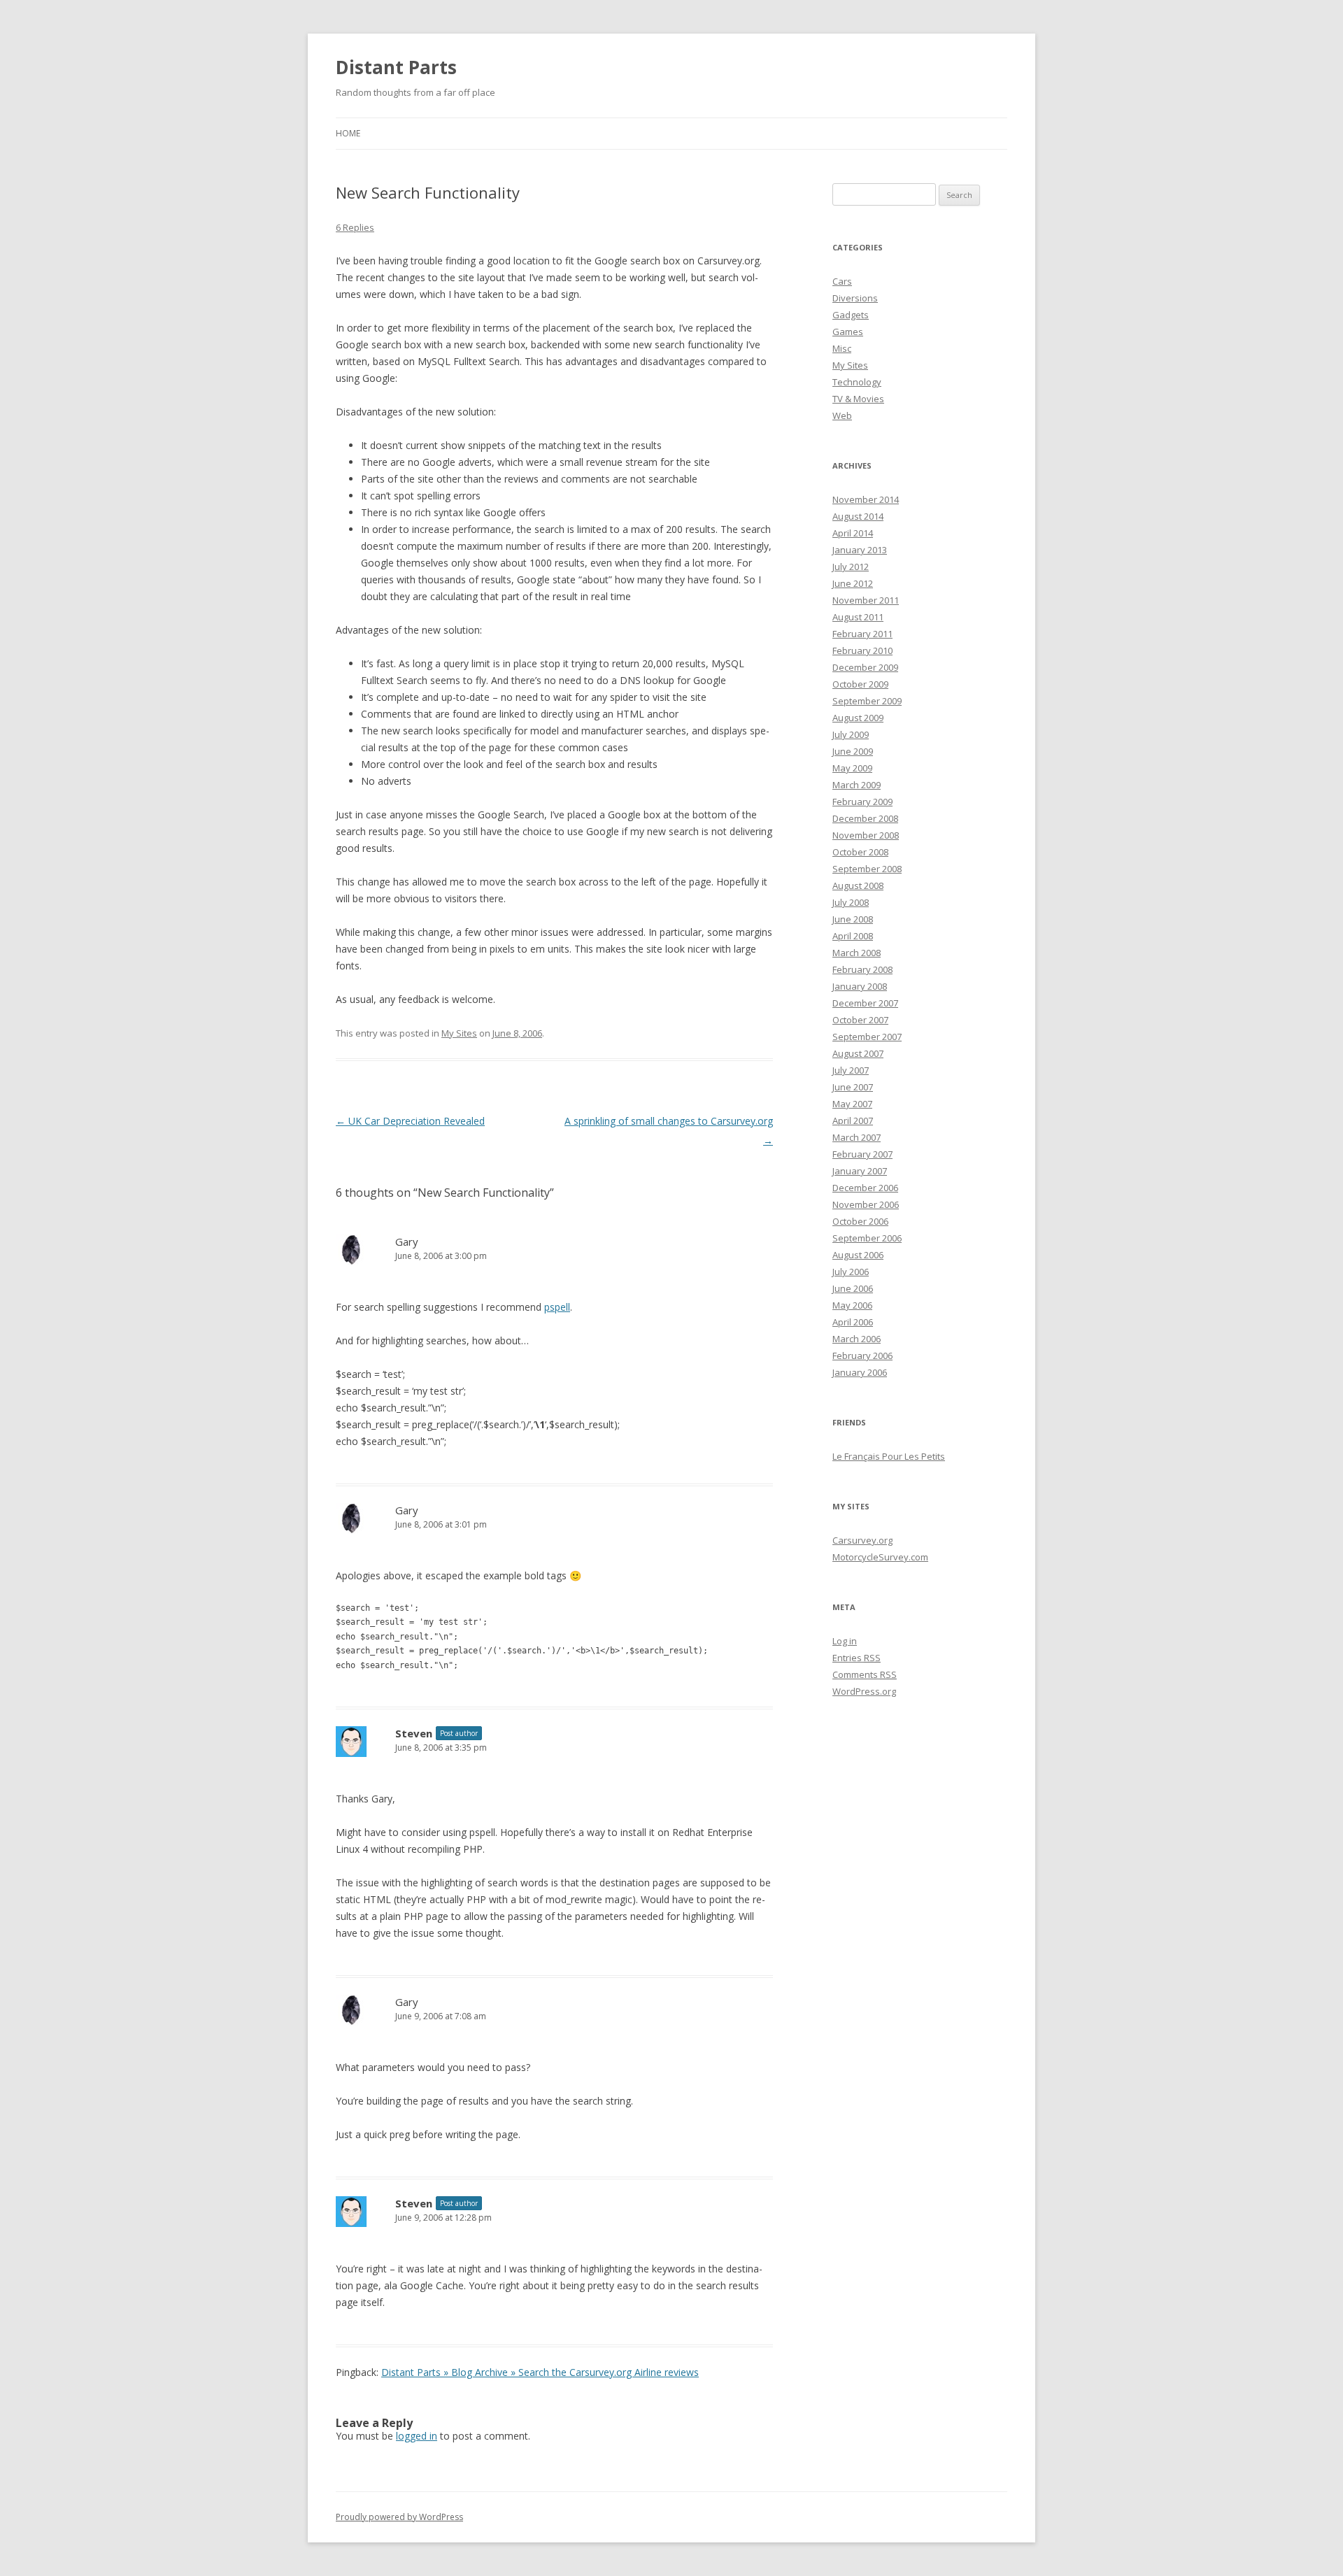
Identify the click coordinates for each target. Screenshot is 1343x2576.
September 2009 (867, 701)
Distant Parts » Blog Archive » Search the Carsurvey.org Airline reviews (540, 2372)
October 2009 (860, 684)
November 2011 (866, 600)
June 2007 (853, 1087)
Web (842, 415)
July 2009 (851, 734)
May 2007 (852, 1104)
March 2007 (857, 1137)
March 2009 (857, 785)
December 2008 (865, 818)
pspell (557, 1307)
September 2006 (867, 1238)
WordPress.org (864, 1691)
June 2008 (853, 919)
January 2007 (860, 1171)
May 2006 (852, 1305)
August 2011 (858, 617)
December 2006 (865, 1188)
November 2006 (866, 1204)
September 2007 (867, 1037)
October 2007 (860, 1020)
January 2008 (860, 986)
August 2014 (858, 516)
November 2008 (866, 835)
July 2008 (851, 902)
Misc (842, 348)
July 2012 (851, 567)
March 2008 (857, 953)
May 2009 (852, 768)
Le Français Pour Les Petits (889, 1456)
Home (348, 133)
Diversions (855, 298)
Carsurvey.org (862, 1540)
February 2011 (862, 634)
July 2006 (851, 1272)
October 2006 (860, 1221)
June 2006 (853, 1288)
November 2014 (866, 499)
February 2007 (862, 1154)
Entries (857, 1658)
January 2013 (860, 550)
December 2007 (865, 1003)
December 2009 (865, 667)
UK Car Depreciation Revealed (410, 1121)
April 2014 (853, 533)
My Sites (459, 1033)
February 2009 (862, 802)
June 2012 (853, 583)
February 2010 (862, 650)
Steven (414, 1733)
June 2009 (853, 751)
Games (848, 332)
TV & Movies (858, 399)
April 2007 (853, 1120)
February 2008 (862, 969)
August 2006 (858, 1255)
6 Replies (355, 227)
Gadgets (851, 315)
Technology (857, 382)
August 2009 (858, 718)
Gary (407, 1241)
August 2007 (858, 1053)
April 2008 (853, 936)
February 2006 (862, 1355)
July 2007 (851, 1070)
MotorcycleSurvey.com (880, 1557)
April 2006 (853, 1322)
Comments (865, 1674)
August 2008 (858, 885)
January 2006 (860, 1372)
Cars (842, 281)
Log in (845, 1641)
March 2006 (857, 1339)
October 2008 (860, 852)
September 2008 (867, 869)
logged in (417, 2436)
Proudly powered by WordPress (399, 2517)
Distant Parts (396, 67)
